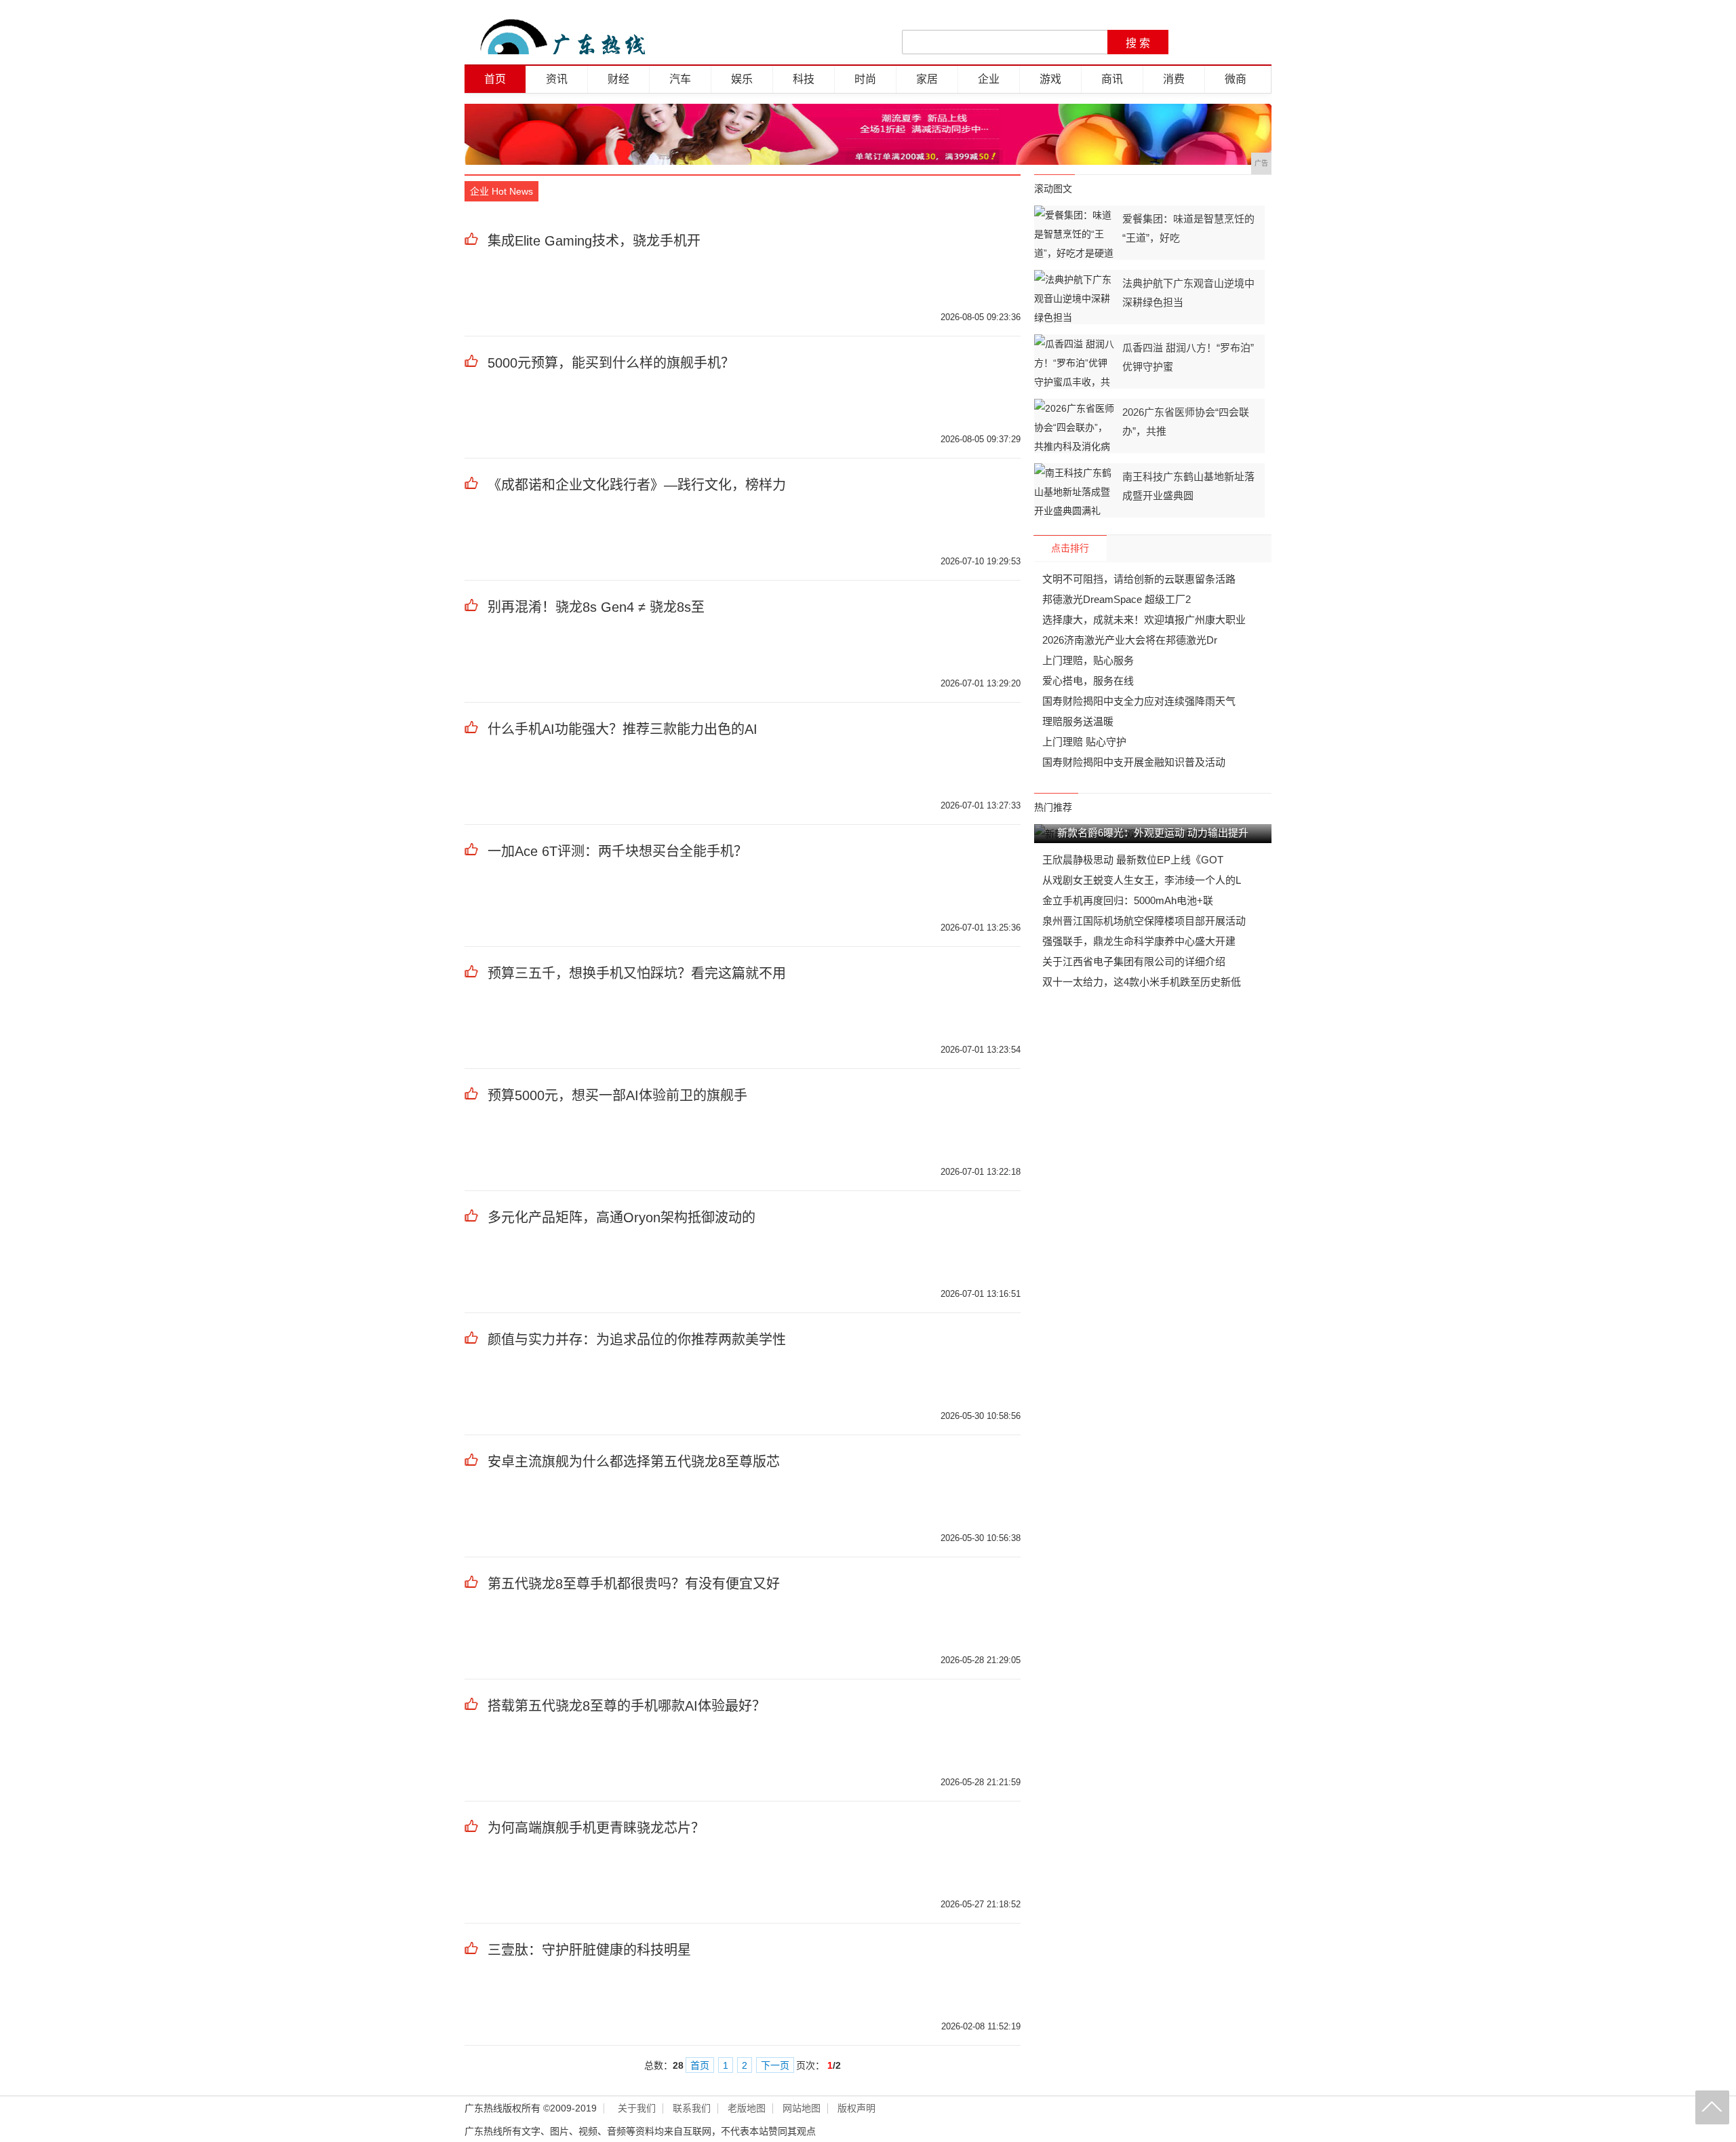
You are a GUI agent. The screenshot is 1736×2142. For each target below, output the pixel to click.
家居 (927, 79)
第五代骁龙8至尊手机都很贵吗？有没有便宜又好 (634, 1584)
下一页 (775, 2065)
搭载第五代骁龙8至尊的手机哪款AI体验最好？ (627, 1706)
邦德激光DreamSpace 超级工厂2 (1117, 599)
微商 (1236, 79)
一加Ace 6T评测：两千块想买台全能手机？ (617, 851)
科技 (804, 79)
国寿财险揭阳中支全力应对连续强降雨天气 (1139, 701)
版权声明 (856, 2108)
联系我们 (692, 2108)
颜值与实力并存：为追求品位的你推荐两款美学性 (637, 1340)
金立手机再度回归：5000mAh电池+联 (1128, 900)
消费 (1174, 79)
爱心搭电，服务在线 (1088, 681)
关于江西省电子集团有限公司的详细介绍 (1134, 961)
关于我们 (637, 2108)
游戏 (1050, 79)
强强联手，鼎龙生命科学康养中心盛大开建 (1139, 941)
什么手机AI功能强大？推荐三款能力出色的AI (623, 729)
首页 (495, 79)
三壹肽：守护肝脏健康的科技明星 (589, 1950)
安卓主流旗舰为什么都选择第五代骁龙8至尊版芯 (634, 1462)
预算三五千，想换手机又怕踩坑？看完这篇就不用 (637, 973)
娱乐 (742, 79)
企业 (989, 79)
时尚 (865, 79)
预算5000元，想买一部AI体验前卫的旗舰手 (617, 1095)
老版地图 (747, 2108)
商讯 (1112, 79)
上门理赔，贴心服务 (1088, 660)
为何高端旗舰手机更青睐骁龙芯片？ (596, 1828)
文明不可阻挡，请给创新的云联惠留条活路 (1139, 579)
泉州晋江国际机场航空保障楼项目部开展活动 (1144, 921)
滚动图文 (1053, 189)
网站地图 (802, 2108)
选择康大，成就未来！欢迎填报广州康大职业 (1144, 620)
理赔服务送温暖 (1078, 721)
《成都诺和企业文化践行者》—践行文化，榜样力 (637, 485)
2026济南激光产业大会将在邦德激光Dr (1130, 640)
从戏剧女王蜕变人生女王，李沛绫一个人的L (1142, 880)
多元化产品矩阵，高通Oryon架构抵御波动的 (622, 1218)
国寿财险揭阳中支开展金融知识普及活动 (1134, 762)
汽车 (680, 79)
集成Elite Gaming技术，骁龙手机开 (594, 241)
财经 (618, 79)
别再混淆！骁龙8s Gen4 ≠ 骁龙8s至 (596, 607)
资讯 (557, 79)
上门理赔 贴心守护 (1084, 742)
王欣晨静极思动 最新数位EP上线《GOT (1133, 860)
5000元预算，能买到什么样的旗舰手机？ (611, 363)
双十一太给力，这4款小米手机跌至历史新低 (1142, 982)
